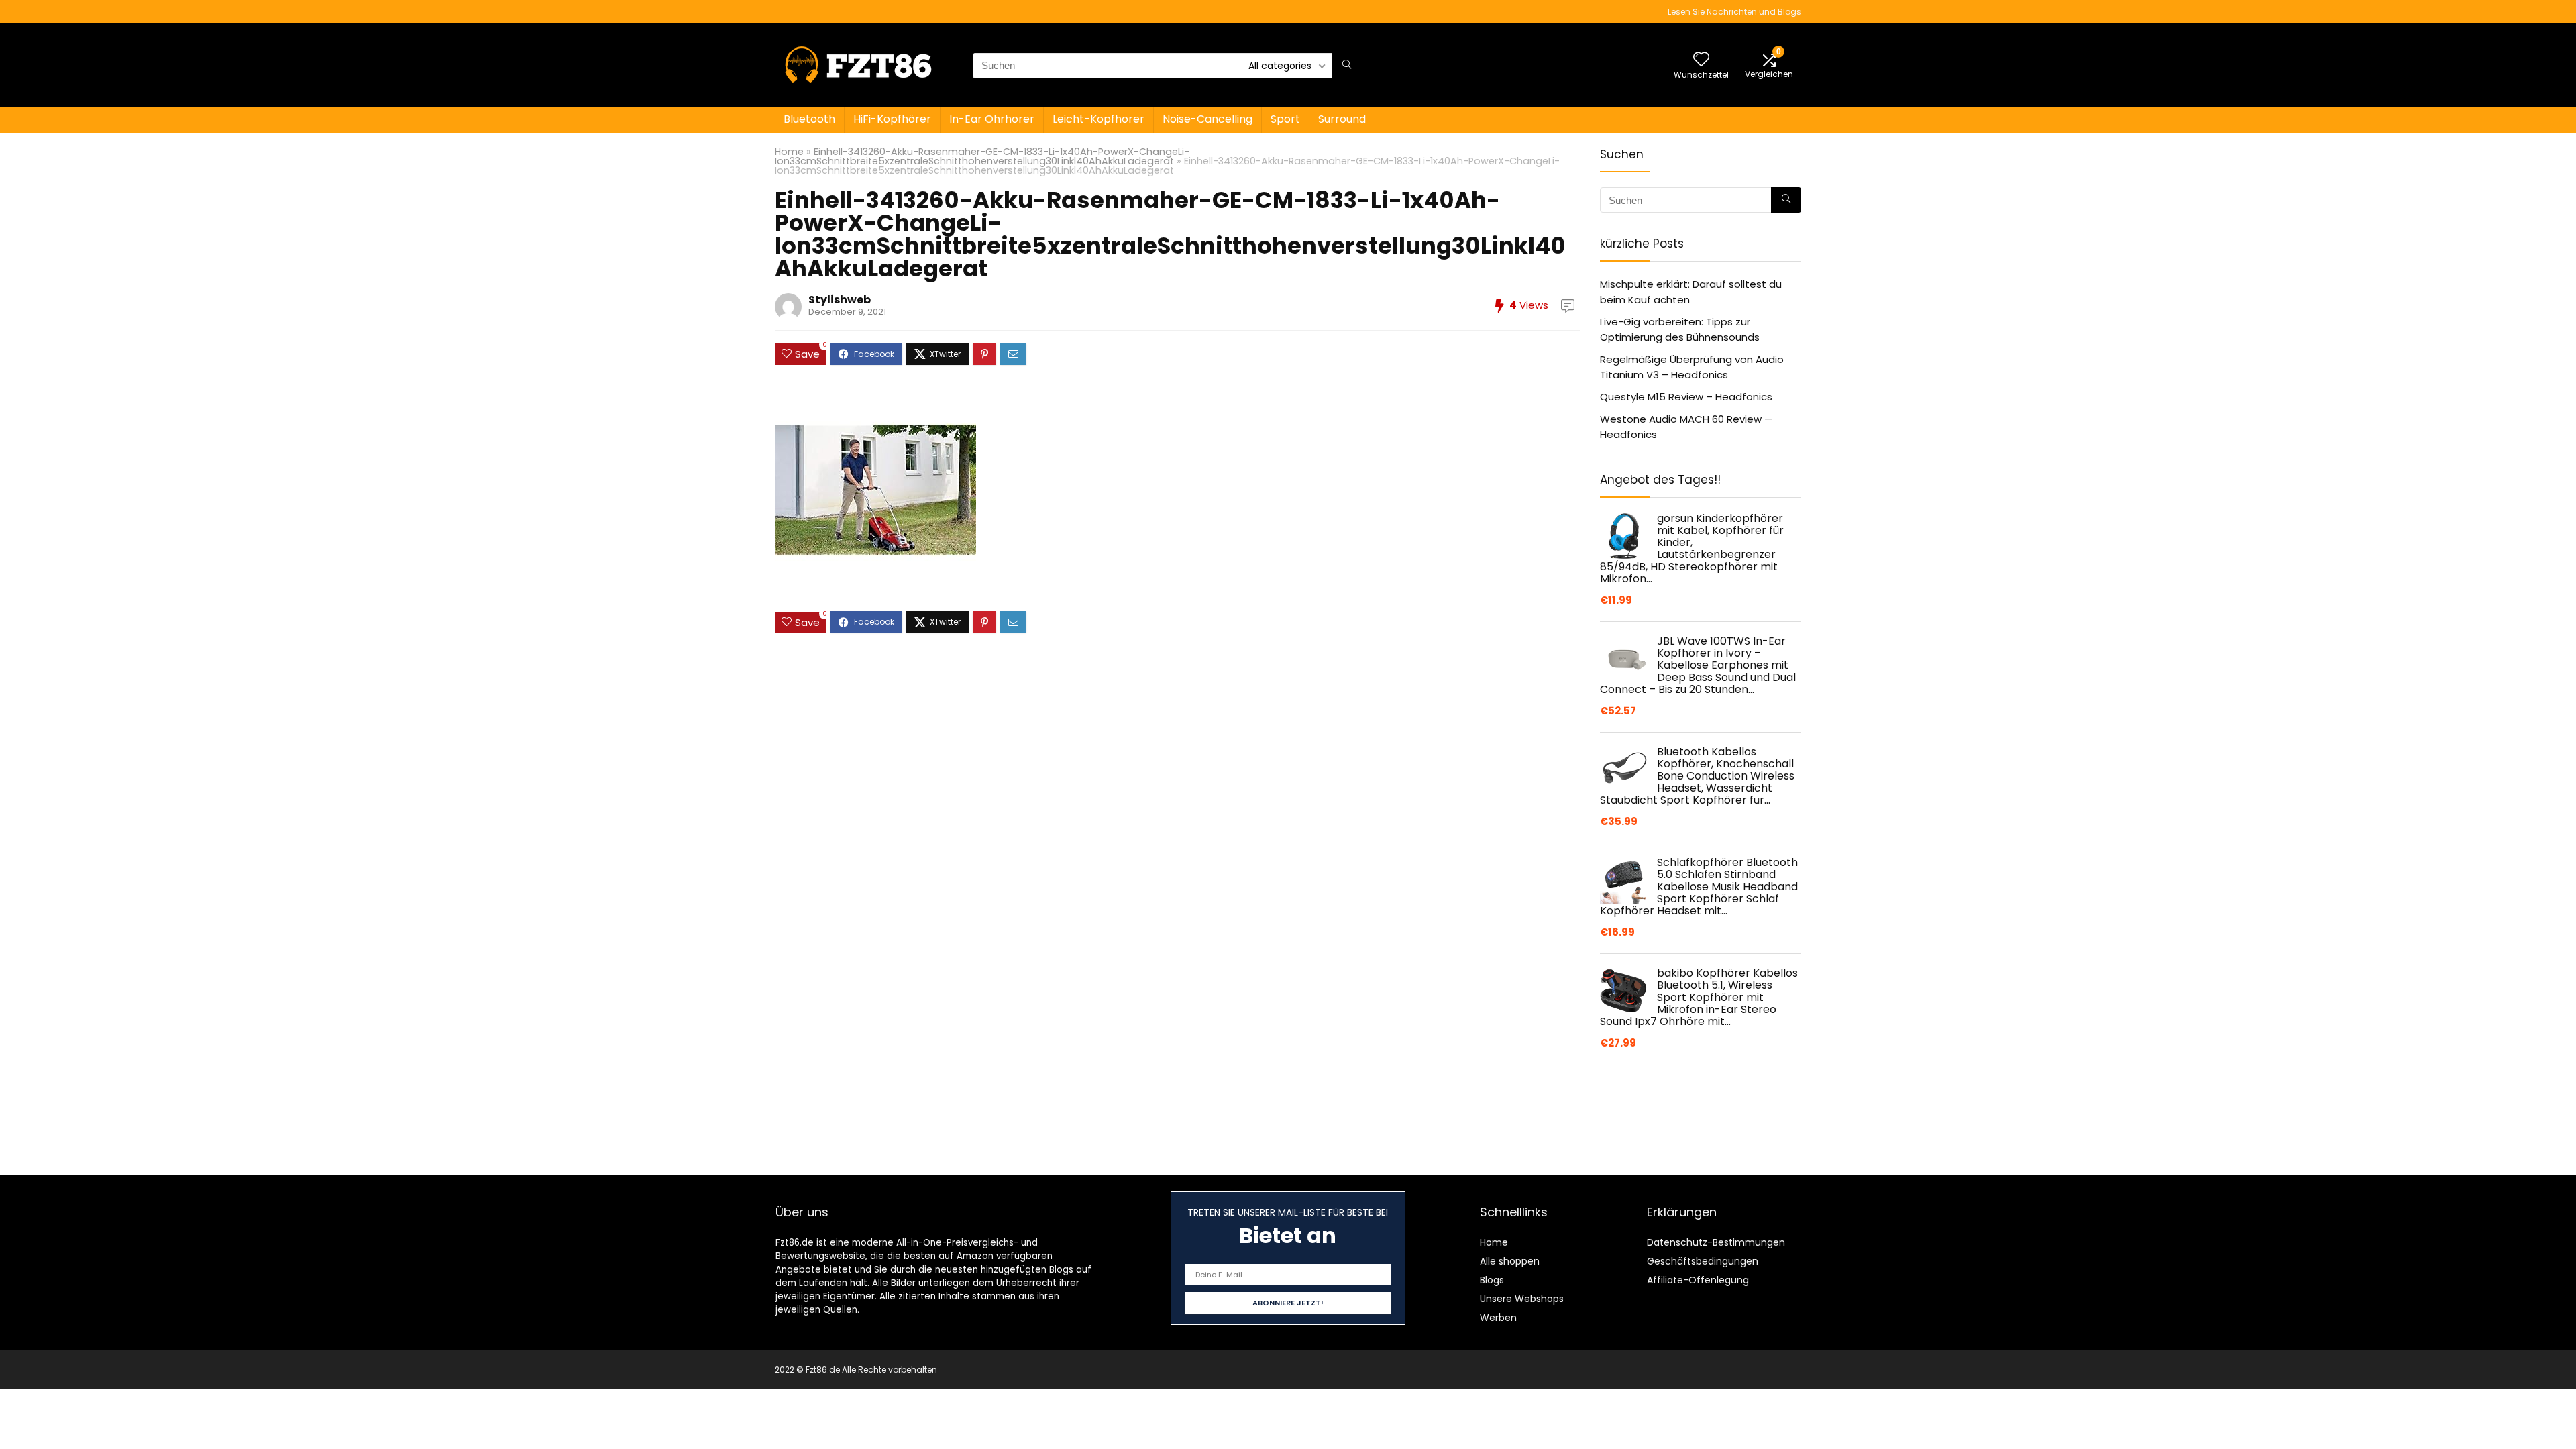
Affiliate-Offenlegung (1698, 1280)
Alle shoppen (1510, 1261)
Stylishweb (840, 300)
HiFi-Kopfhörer (892, 119)
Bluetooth (809, 119)
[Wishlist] (1701, 60)
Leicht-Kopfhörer (1098, 119)
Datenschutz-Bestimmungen (1716, 1242)
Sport (1285, 119)
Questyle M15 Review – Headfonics (1686, 397)
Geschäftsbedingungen (1703, 1261)
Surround (1342, 119)
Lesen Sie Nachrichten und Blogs (1734, 12)
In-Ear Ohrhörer (992, 119)
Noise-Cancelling (1207, 119)
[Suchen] (1347, 66)
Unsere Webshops (1522, 1299)
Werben (1498, 1318)
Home (789, 152)
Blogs (1492, 1280)
